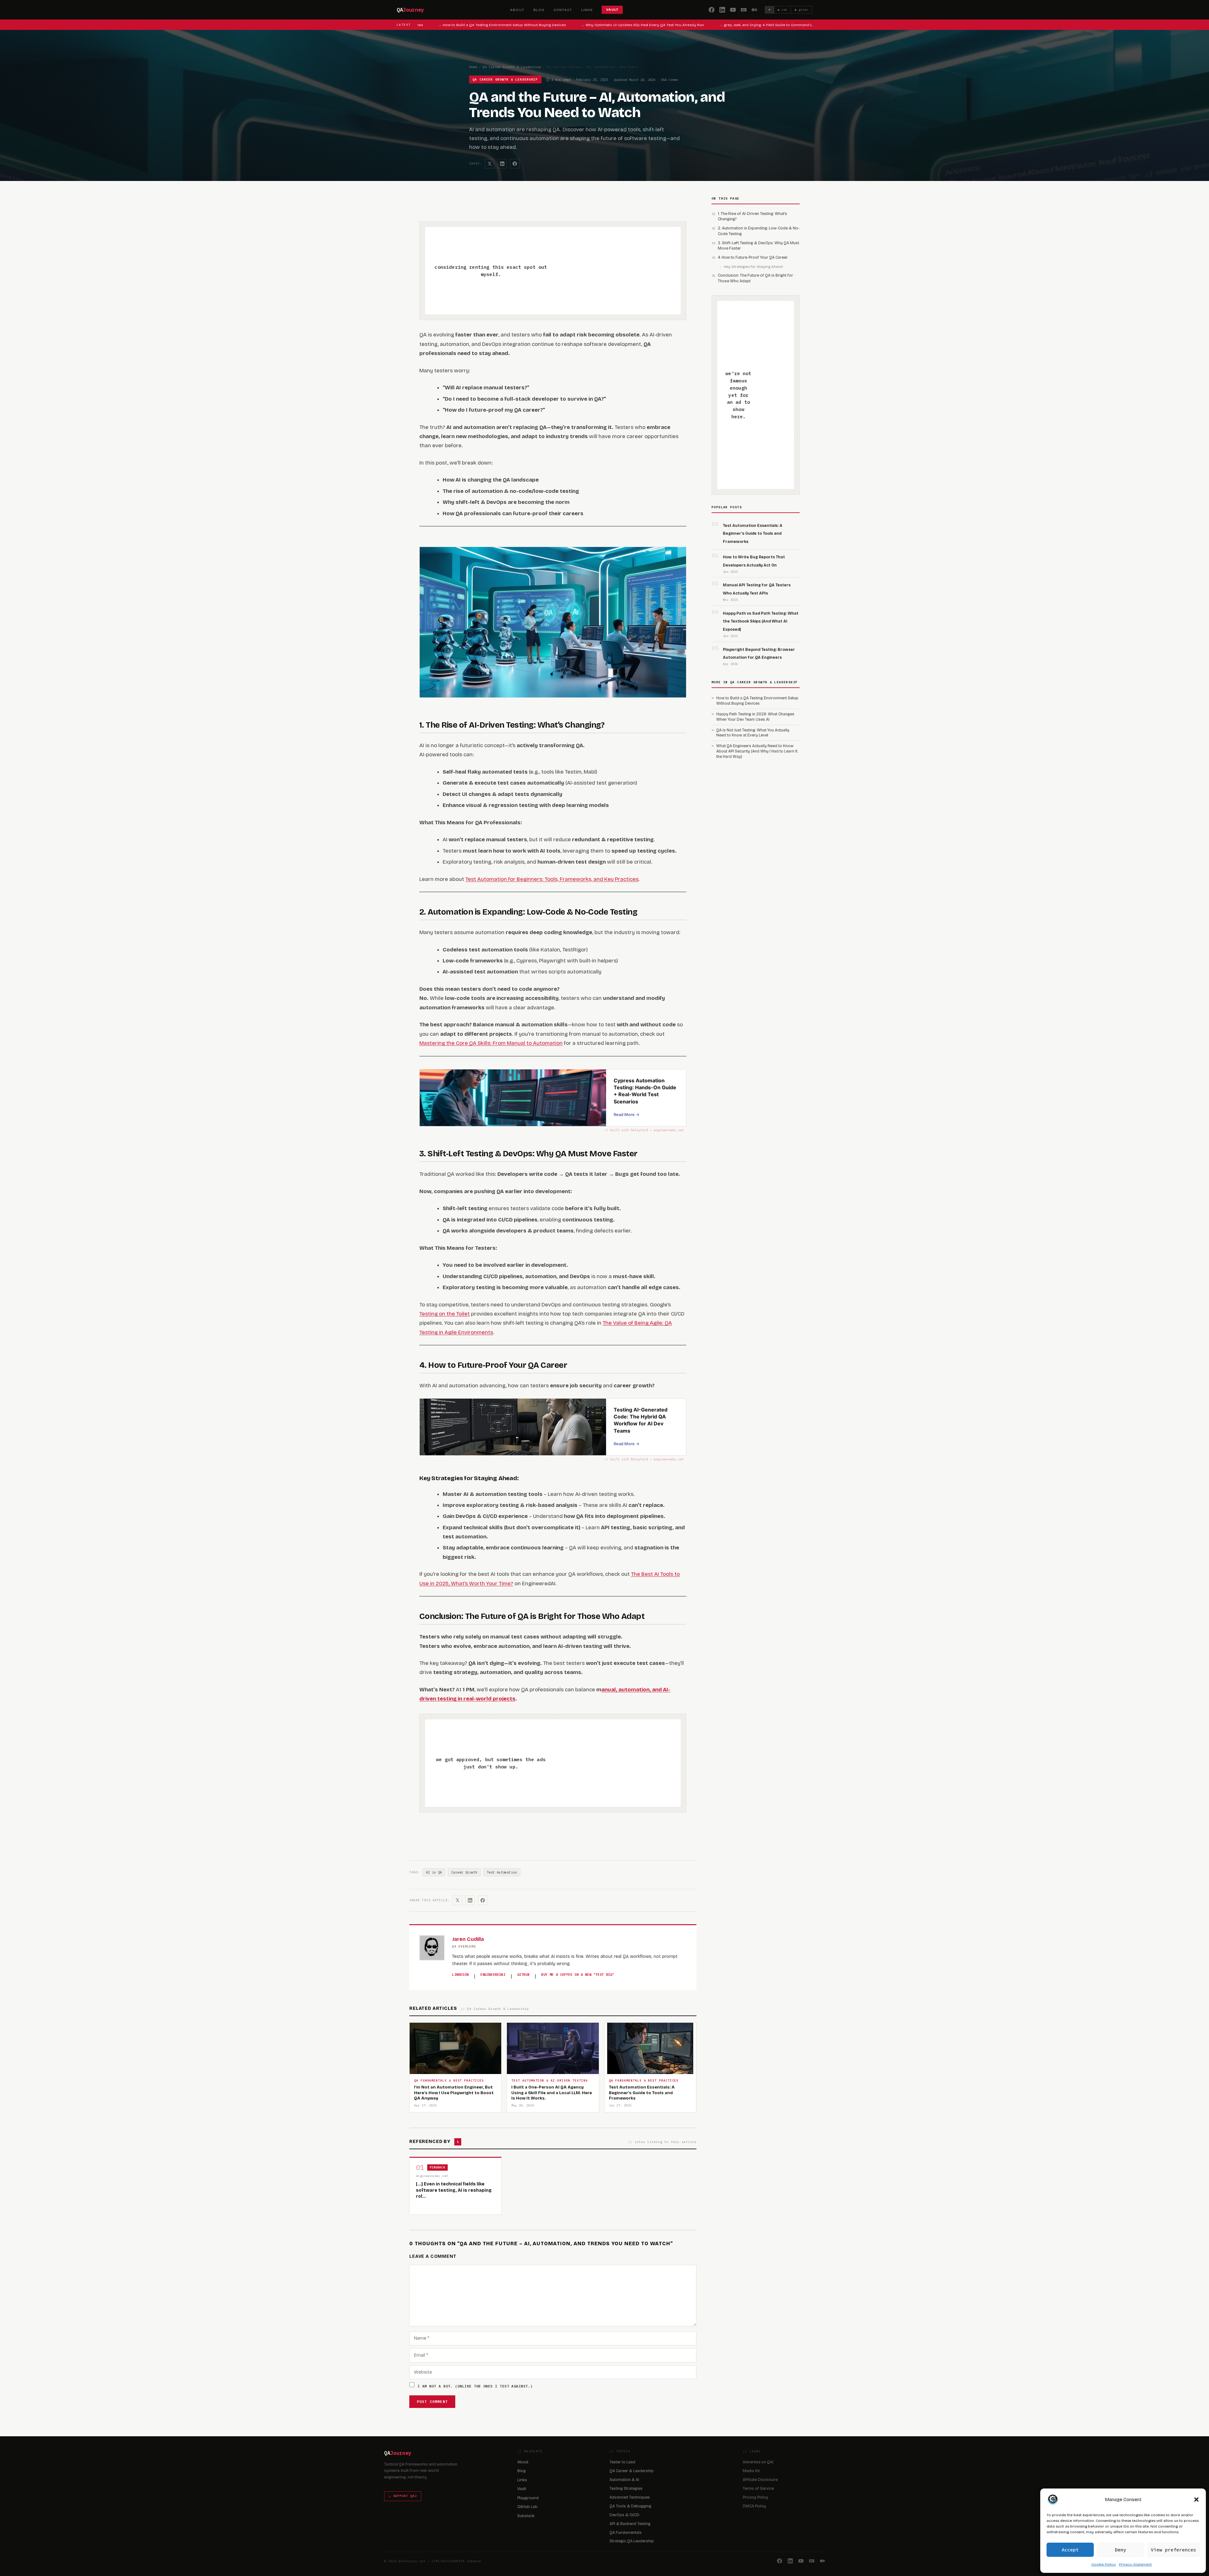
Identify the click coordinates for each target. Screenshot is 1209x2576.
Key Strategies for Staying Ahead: (754, 267)
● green (802, 10)
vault (612, 10)
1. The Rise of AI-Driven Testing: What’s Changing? (752, 216)
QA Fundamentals (626, 2532)
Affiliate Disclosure (760, 2480)
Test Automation (502, 1872)
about (517, 10)
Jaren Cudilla (468, 1939)
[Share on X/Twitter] (490, 164)
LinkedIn (460, 1975)
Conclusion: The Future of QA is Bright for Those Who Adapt (755, 278)
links (587, 10)
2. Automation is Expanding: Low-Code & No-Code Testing (759, 231)
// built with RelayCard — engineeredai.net (644, 1130)
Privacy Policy (755, 2497)
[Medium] (754, 10)
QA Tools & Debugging (630, 2506)
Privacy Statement (1135, 2564)
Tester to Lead (622, 2462)
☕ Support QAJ (403, 2496)
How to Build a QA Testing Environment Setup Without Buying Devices (456, 25)
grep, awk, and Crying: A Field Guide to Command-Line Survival (730, 25)
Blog (522, 2471)
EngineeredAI (493, 1975)
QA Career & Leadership (632, 2471)
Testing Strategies (626, 2488)
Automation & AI (624, 2480)
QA (410, 10)
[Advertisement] (611, 271)
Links (522, 2480)
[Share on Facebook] (515, 164)
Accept (1070, 2550)
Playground (528, 2498)
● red (783, 10)
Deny (1121, 2550)
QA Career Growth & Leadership (512, 67)
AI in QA (434, 1872)
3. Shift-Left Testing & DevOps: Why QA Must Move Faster (758, 245)
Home (473, 67)
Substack (526, 2516)
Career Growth (464, 1872)
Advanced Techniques (630, 2497)
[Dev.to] (744, 10)
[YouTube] (733, 10)
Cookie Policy (1104, 2564)
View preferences (1173, 2550)
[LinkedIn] (722, 10)
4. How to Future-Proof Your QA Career (753, 257)
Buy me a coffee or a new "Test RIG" (578, 1975)
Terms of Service (758, 2488)
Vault (522, 2489)
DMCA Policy (754, 2506)
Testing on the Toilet (445, 1314)
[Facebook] (712, 10)
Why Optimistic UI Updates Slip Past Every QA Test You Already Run (596, 25)
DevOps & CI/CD (624, 2515)
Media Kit (751, 2471)
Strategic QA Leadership (632, 2541)
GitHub (524, 1975)
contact (563, 10)
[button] (1196, 2500)
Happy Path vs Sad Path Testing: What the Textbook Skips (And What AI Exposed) (761, 621)
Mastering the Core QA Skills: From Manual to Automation (491, 1043)
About (523, 2462)
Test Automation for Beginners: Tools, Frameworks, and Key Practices (552, 879)
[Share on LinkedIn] (502, 164)
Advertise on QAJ (758, 2462)
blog (539, 10)
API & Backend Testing (630, 2524)
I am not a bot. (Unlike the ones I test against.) (475, 2386)
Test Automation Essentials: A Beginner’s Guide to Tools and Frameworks (753, 533)
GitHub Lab (527, 2507)
